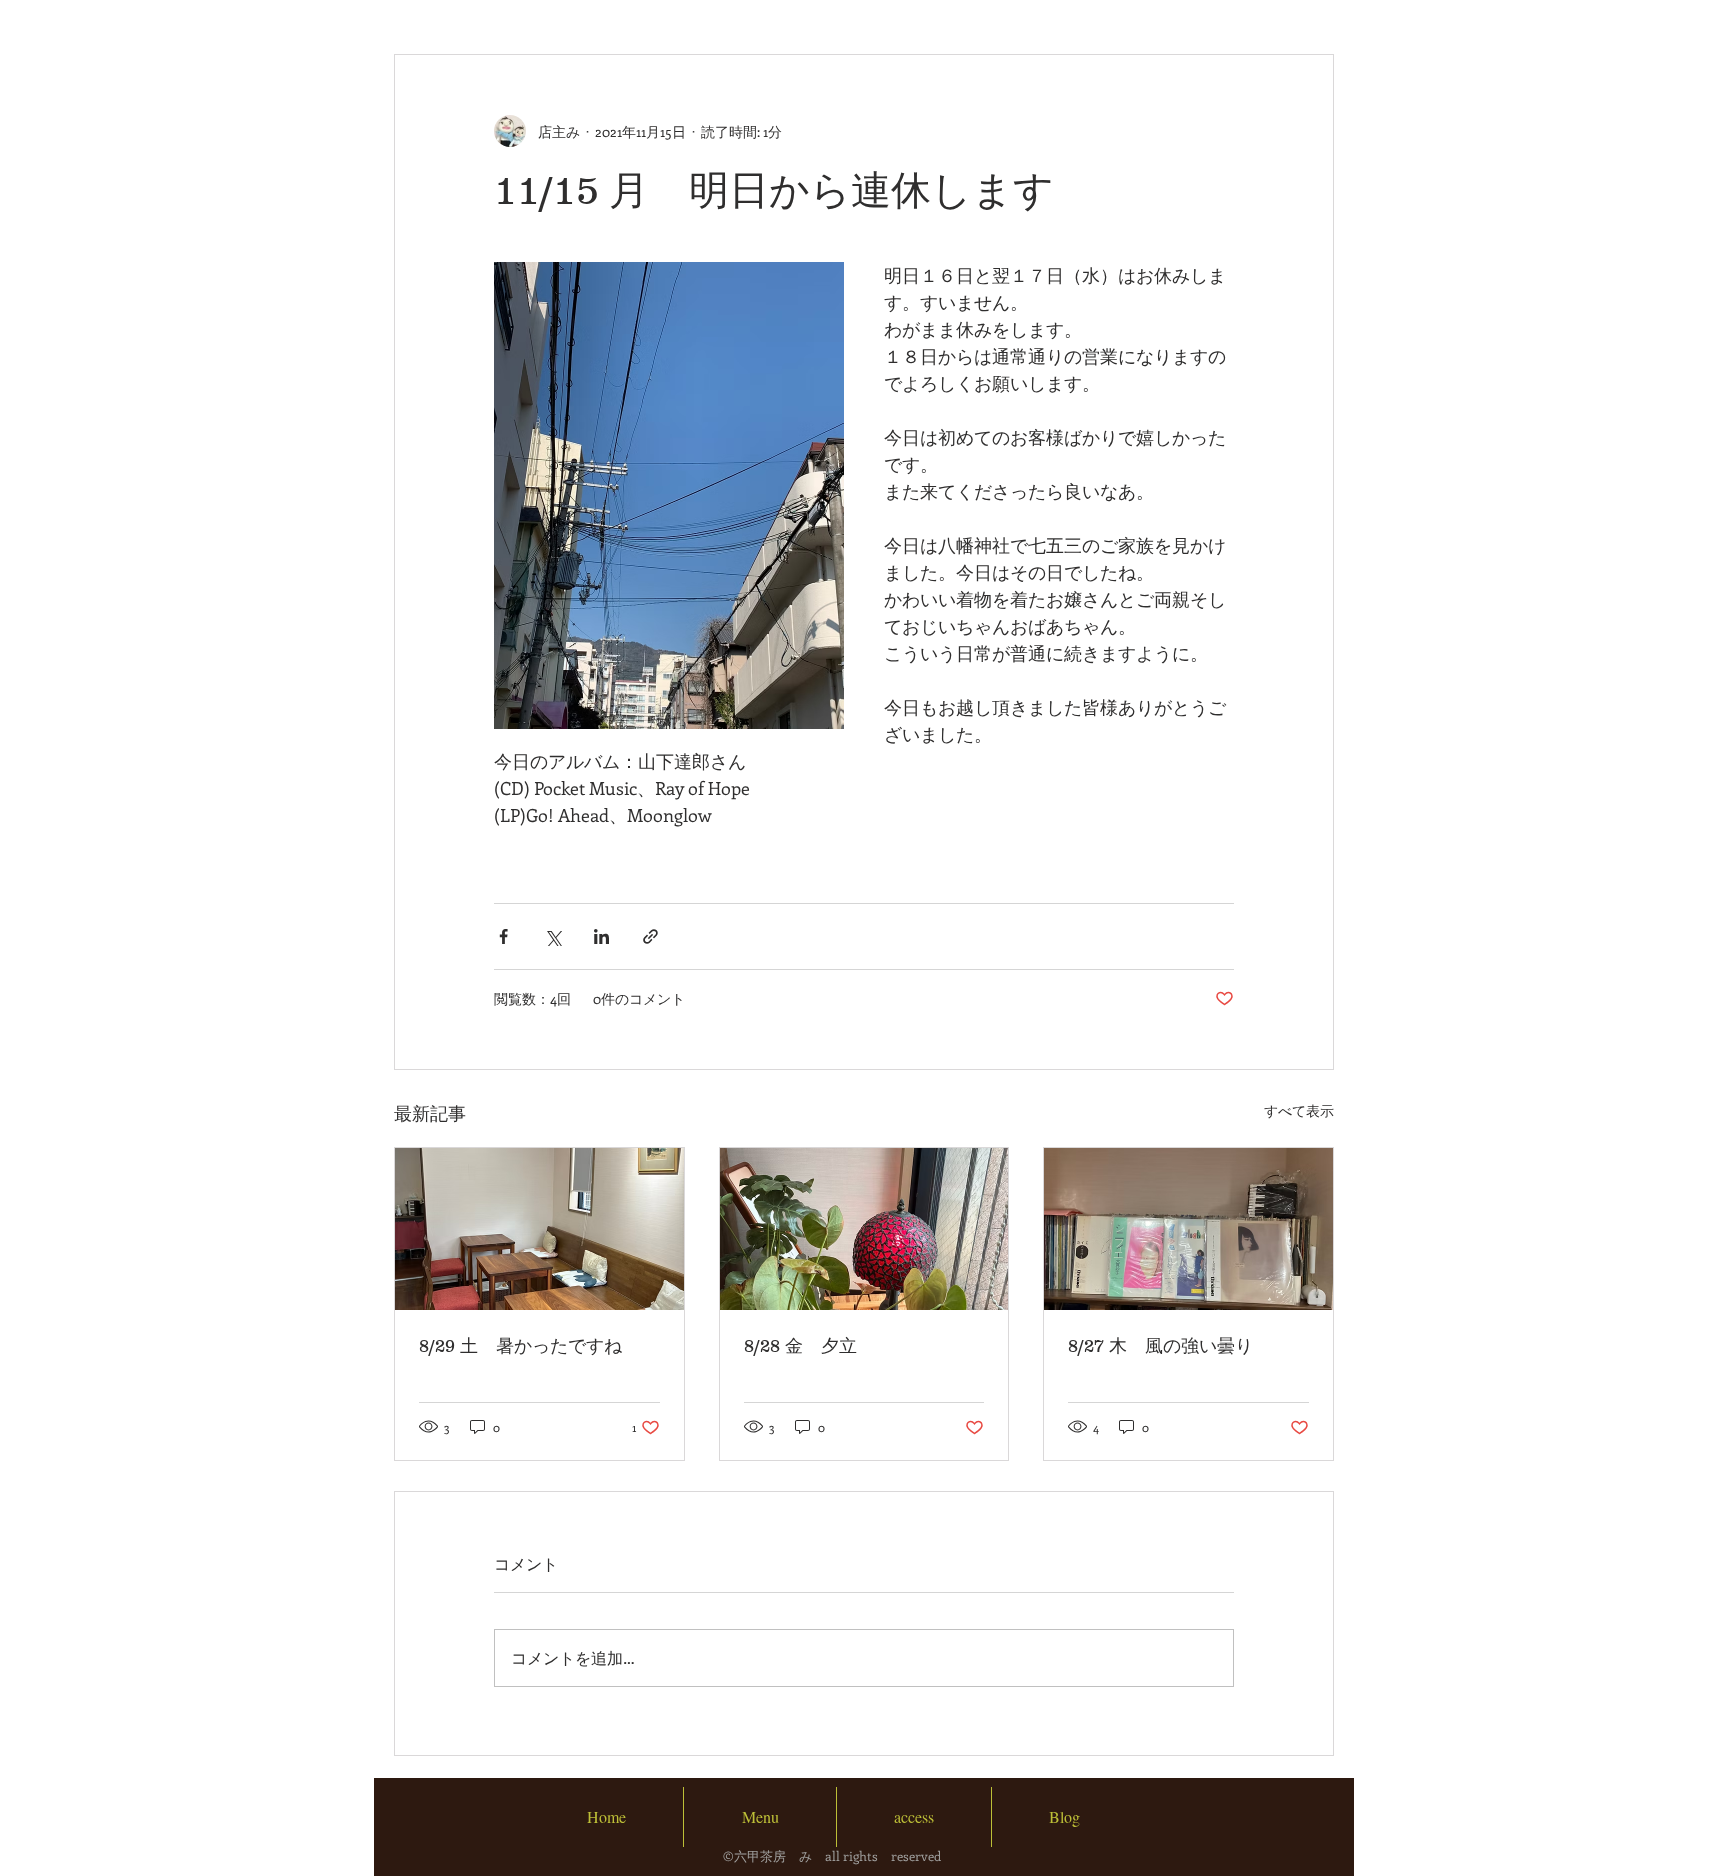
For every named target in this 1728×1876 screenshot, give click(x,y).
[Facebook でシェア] (503, 936)
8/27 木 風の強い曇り (1160, 1346)
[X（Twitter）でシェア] (552, 936)
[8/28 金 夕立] (864, 1229)
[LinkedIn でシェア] (601, 936)
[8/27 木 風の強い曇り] (1188, 1229)
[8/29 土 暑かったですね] (539, 1229)
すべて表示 (1299, 1110)
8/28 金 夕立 (800, 1346)
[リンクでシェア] (650, 936)
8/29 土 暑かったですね (520, 1346)
